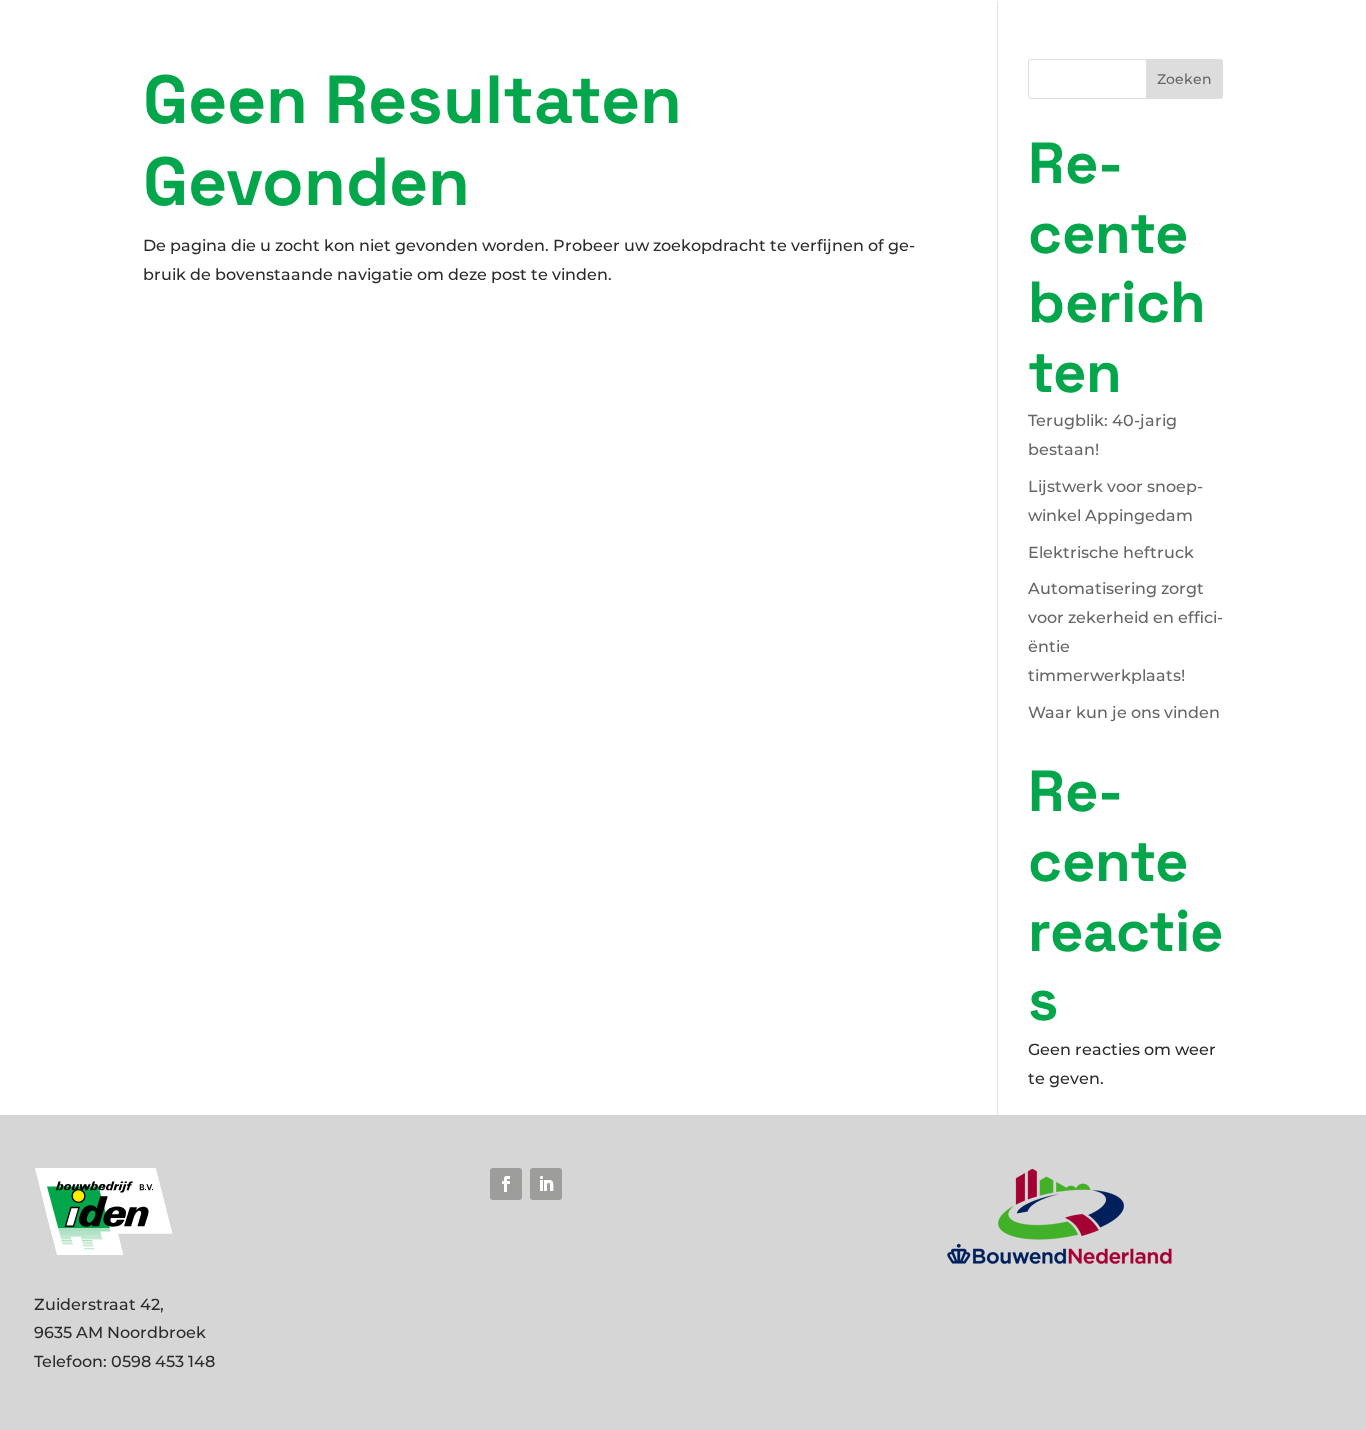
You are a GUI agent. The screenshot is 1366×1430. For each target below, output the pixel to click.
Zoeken (1184, 79)
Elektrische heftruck (1111, 552)
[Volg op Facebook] (506, 1184)
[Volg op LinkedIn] (546, 1184)
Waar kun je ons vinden (1124, 712)
